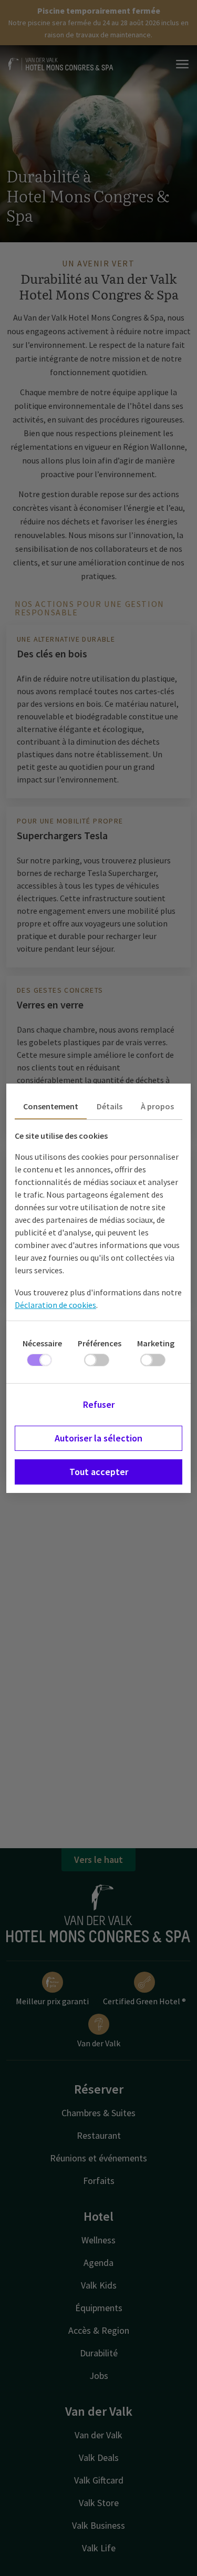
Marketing (156, 1343)
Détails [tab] (110, 1106)
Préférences (100, 1343)
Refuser (99, 1404)
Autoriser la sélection (98, 1438)
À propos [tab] (157, 1106)
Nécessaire (42, 1343)
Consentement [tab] (51, 1106)
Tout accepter (99, 1472)
